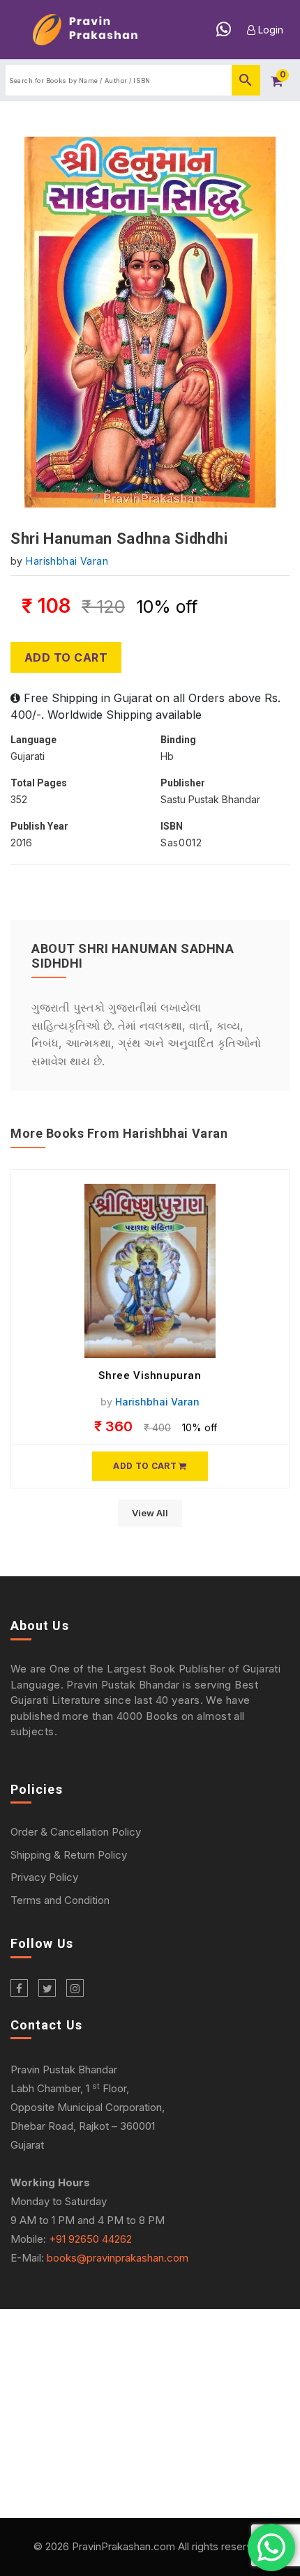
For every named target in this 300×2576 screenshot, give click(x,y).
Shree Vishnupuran (150, 1375)
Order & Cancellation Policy (76, 1832)
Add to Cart (66, 657)
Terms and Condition (60, 1900)
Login (269, 30)
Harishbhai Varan (67, 561)
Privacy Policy (44, 1877)
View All (150, 1513)
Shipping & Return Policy (69, 1855)
